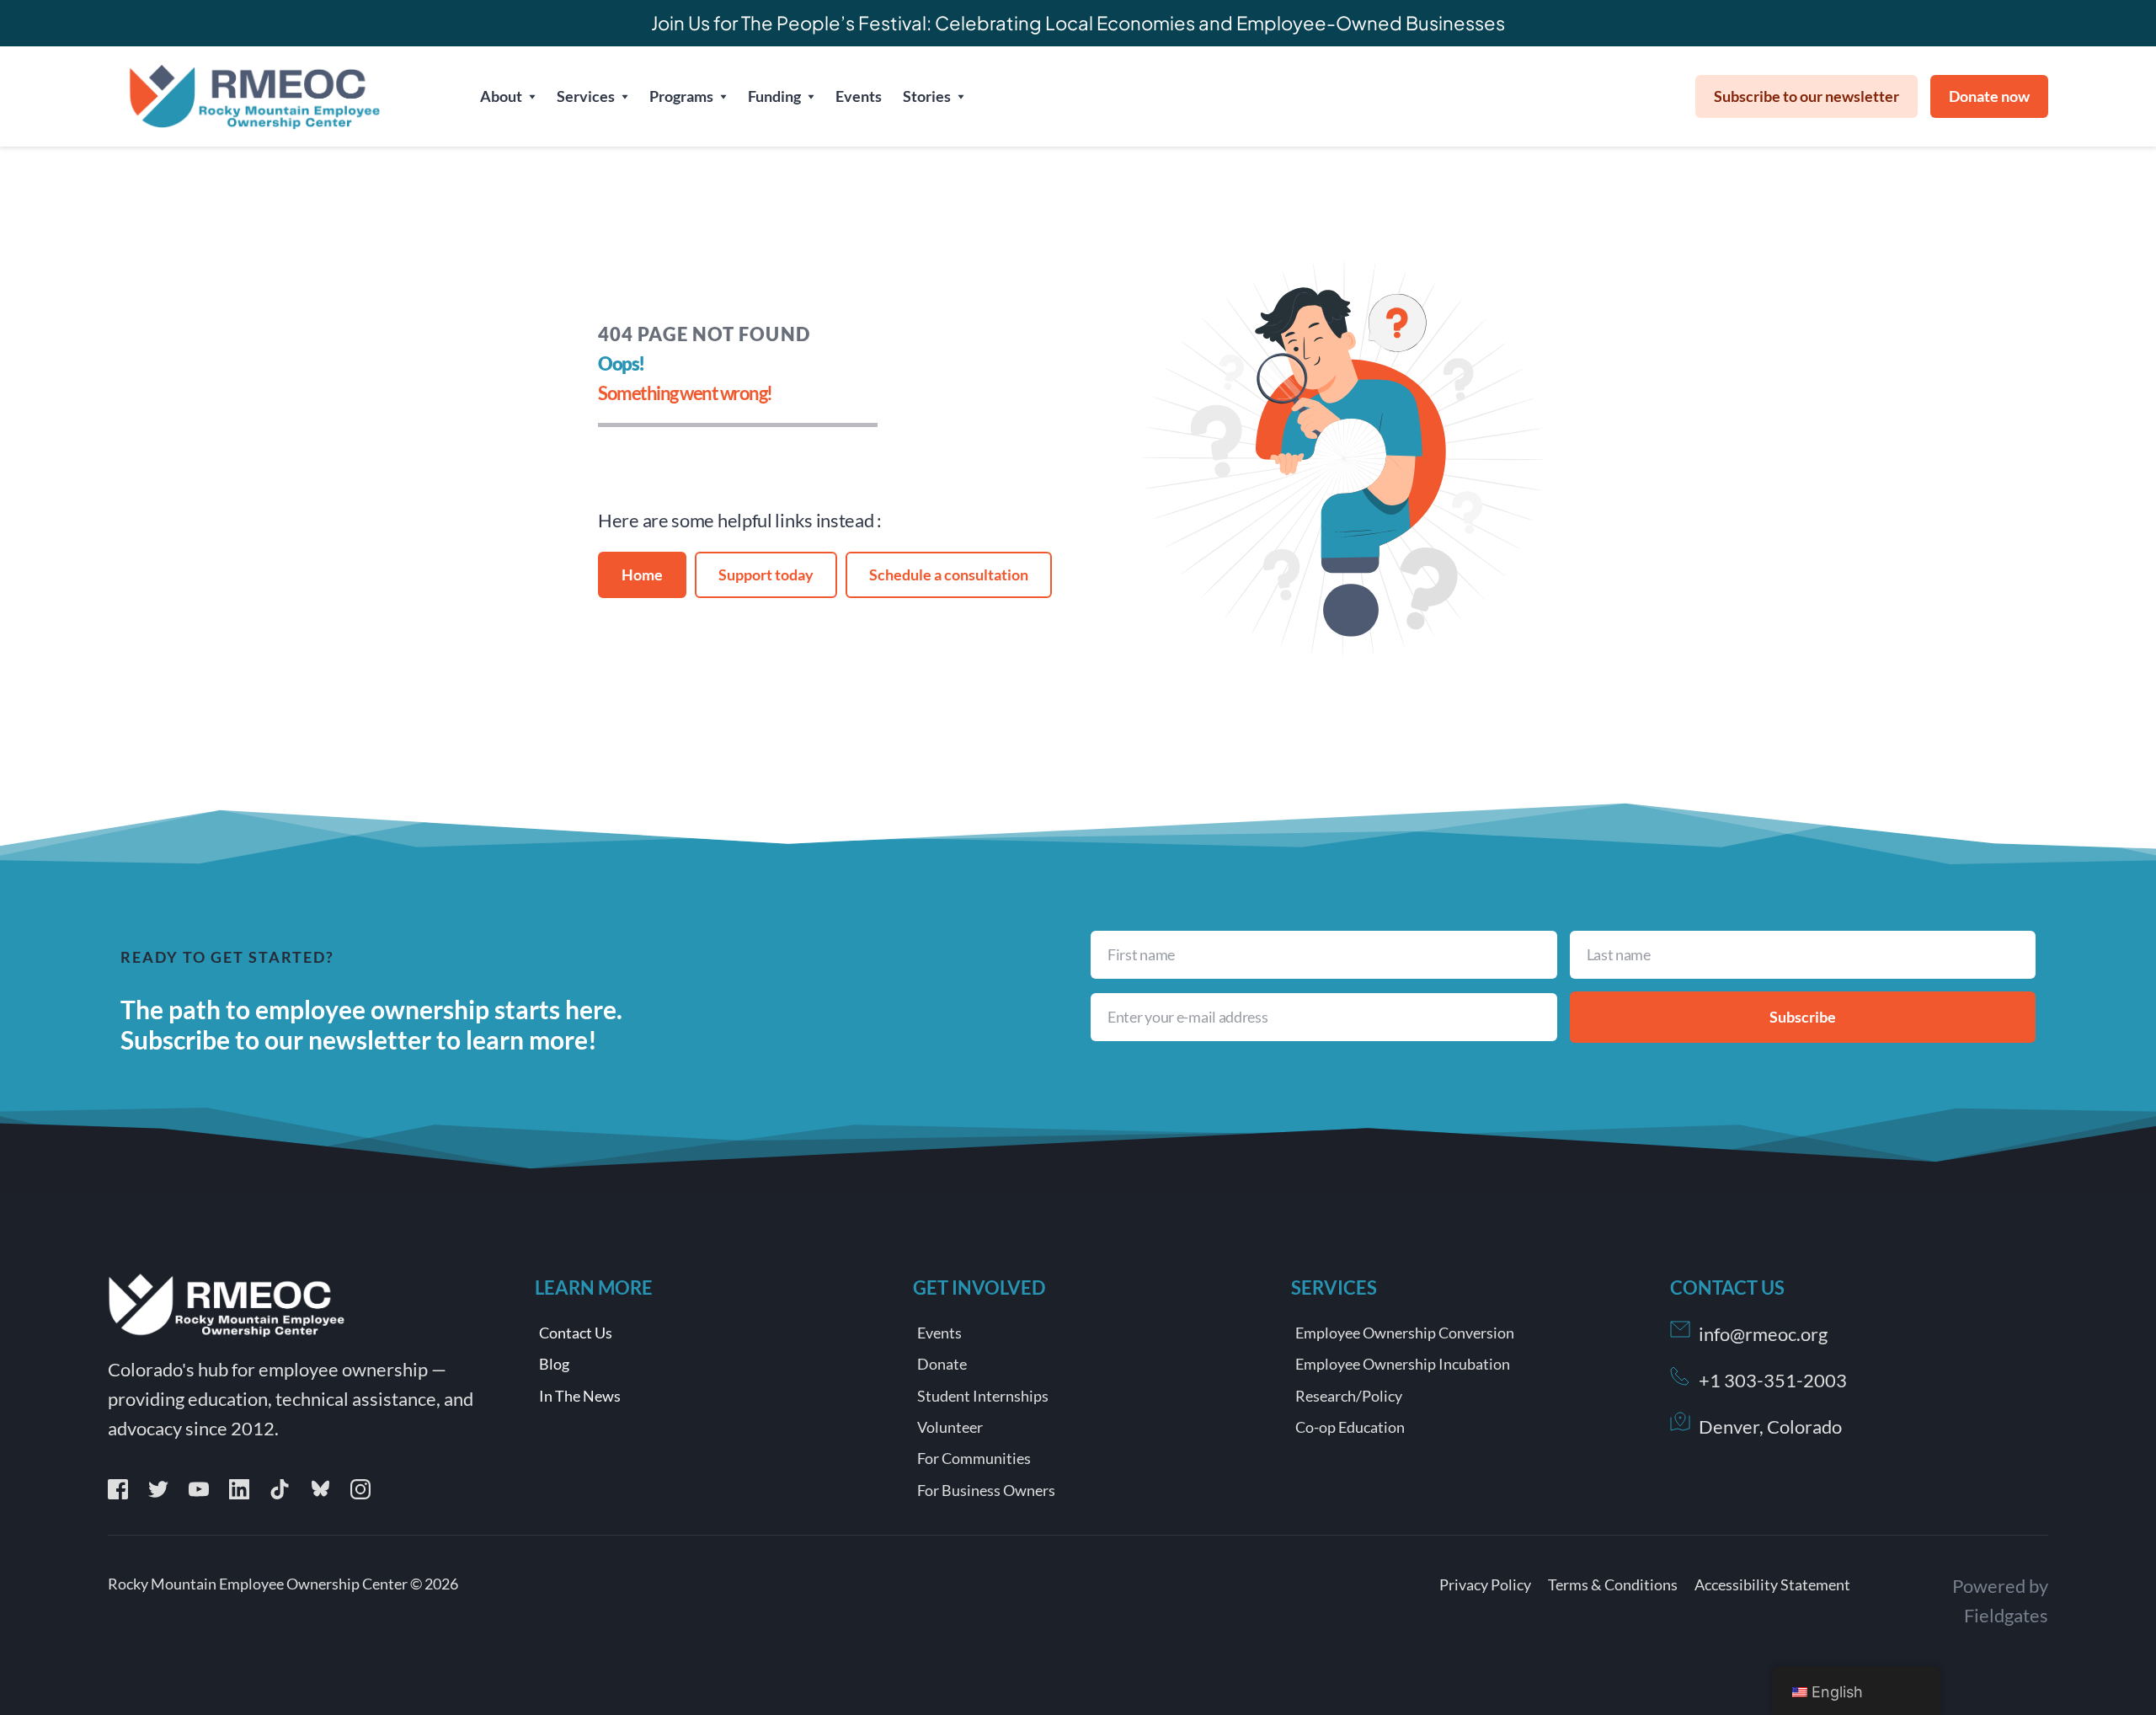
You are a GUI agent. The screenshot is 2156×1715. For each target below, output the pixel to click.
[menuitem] (508, 96)
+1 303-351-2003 (1773, 1380)
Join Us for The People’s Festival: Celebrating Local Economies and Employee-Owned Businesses (1078, 23)
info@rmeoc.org (1763, 1334)
